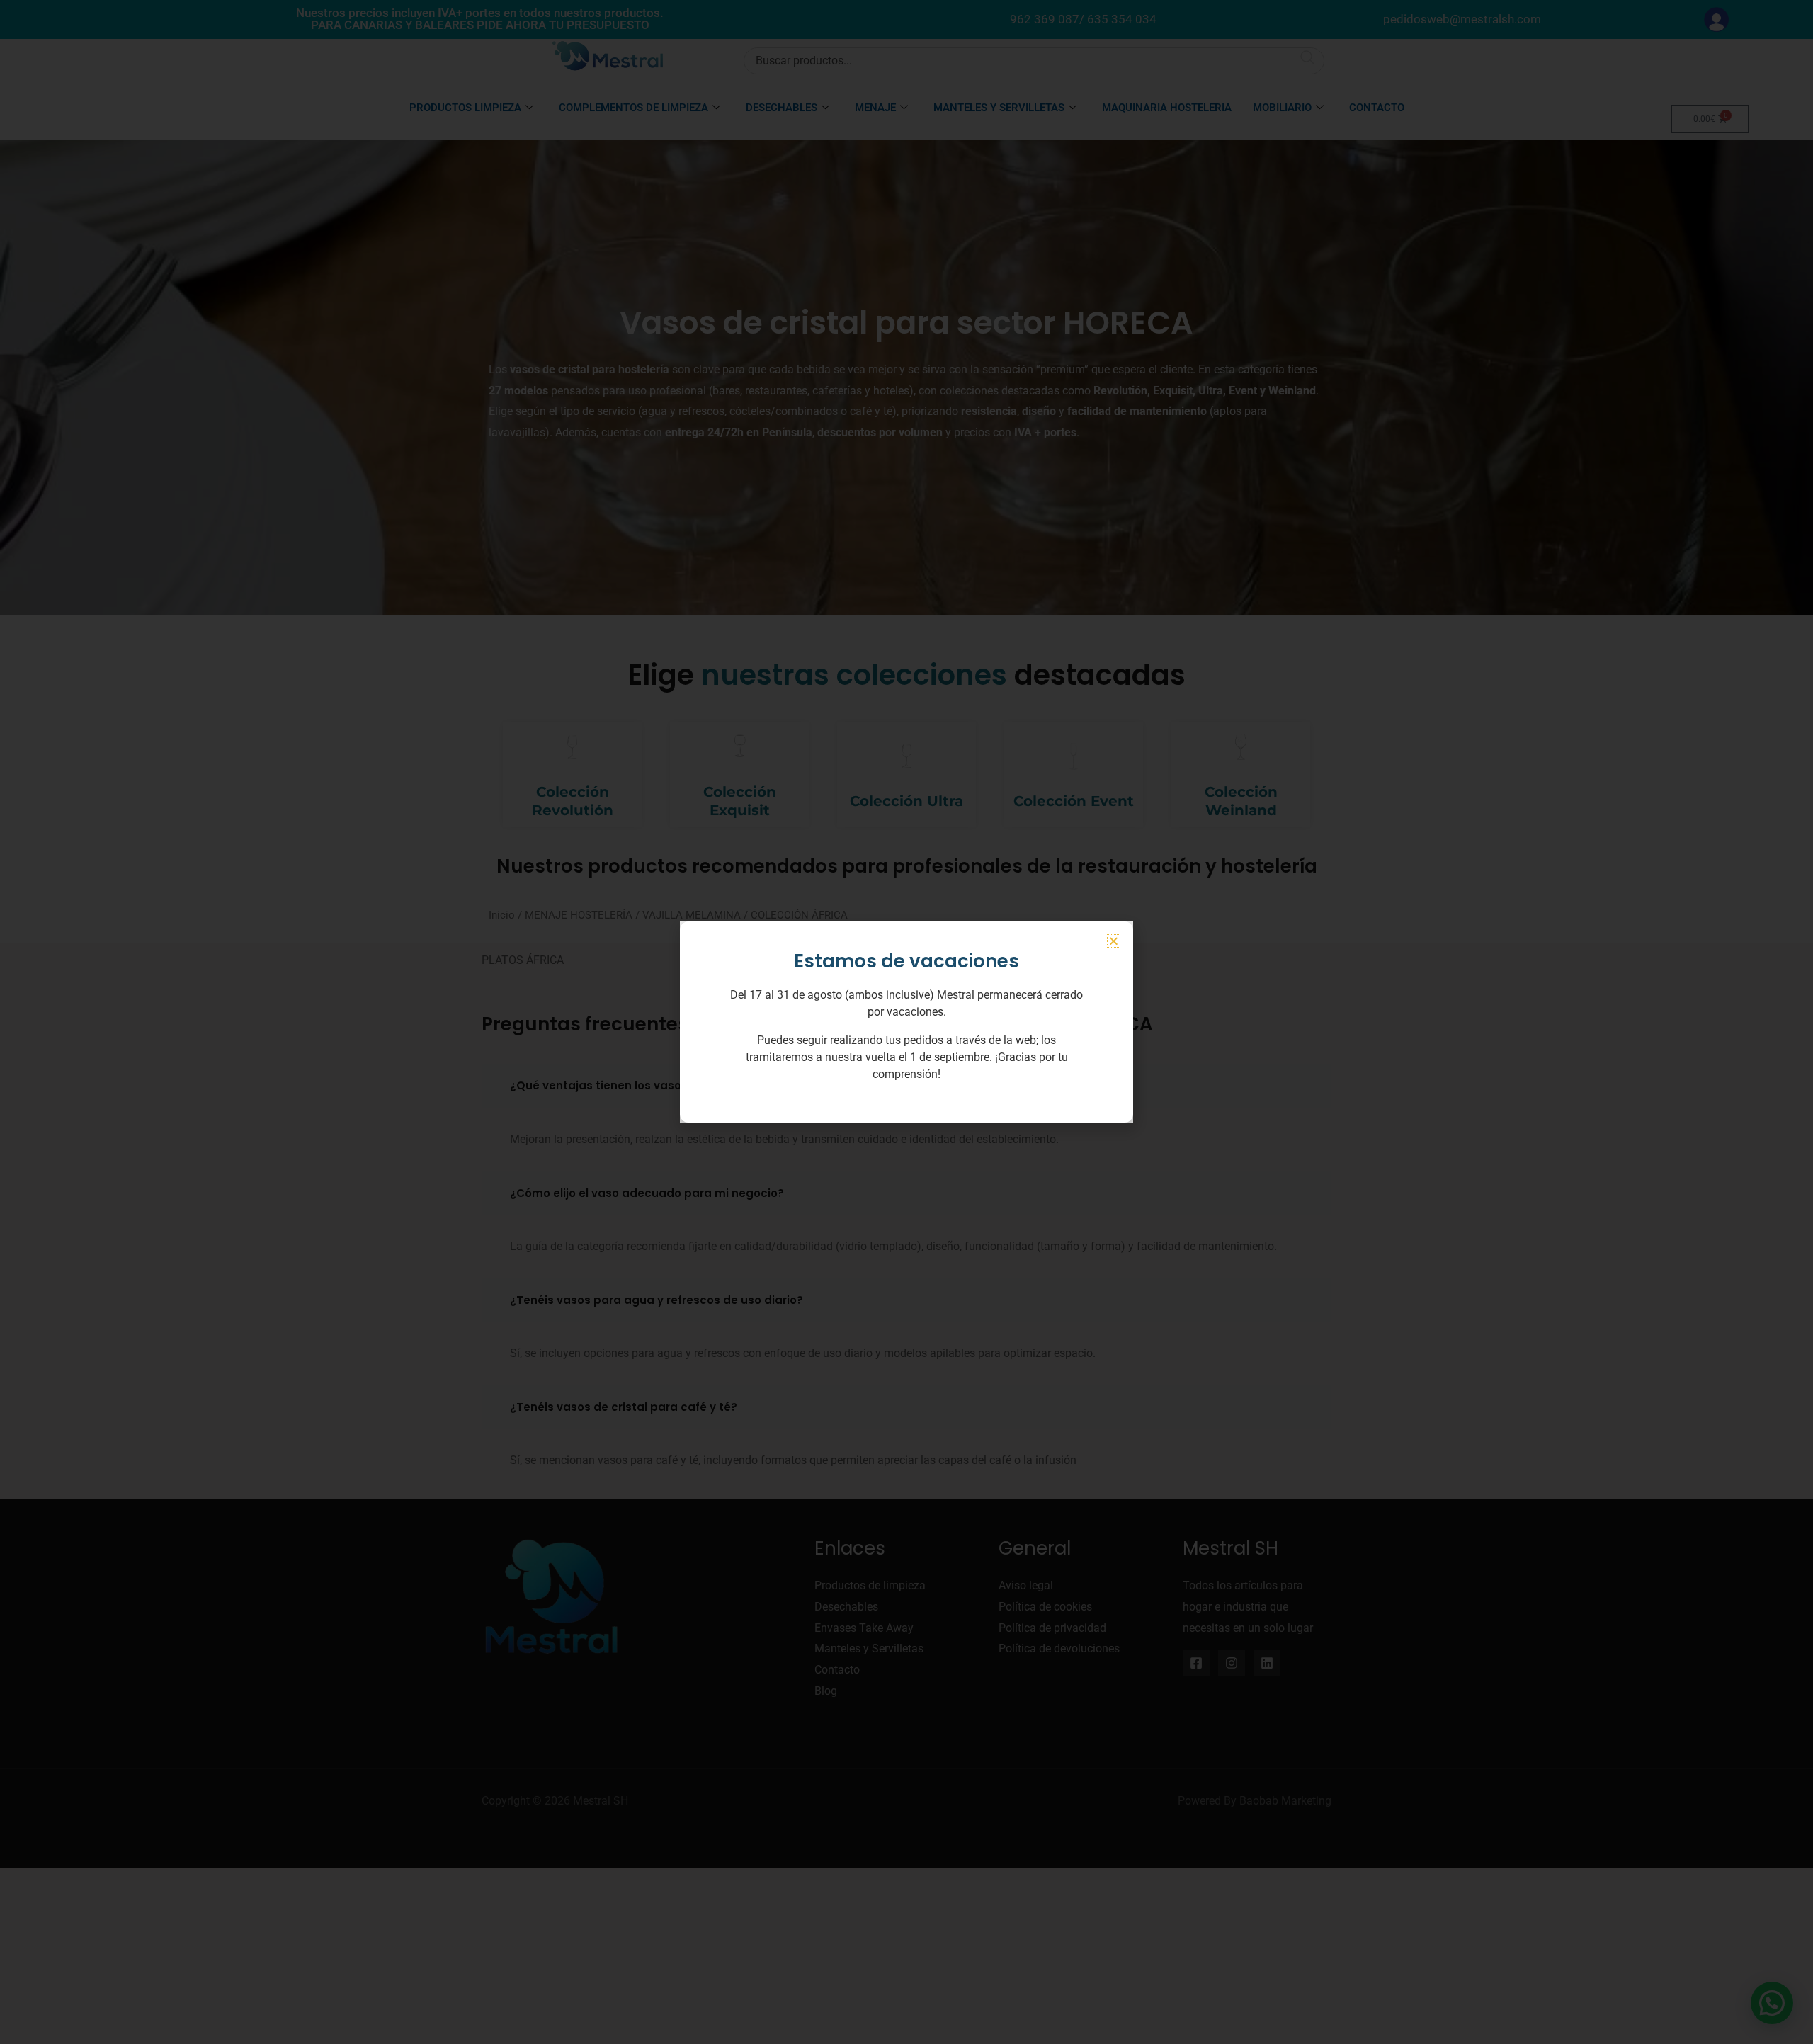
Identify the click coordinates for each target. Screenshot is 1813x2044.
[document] (906, 1022)
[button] (1114, 941)
